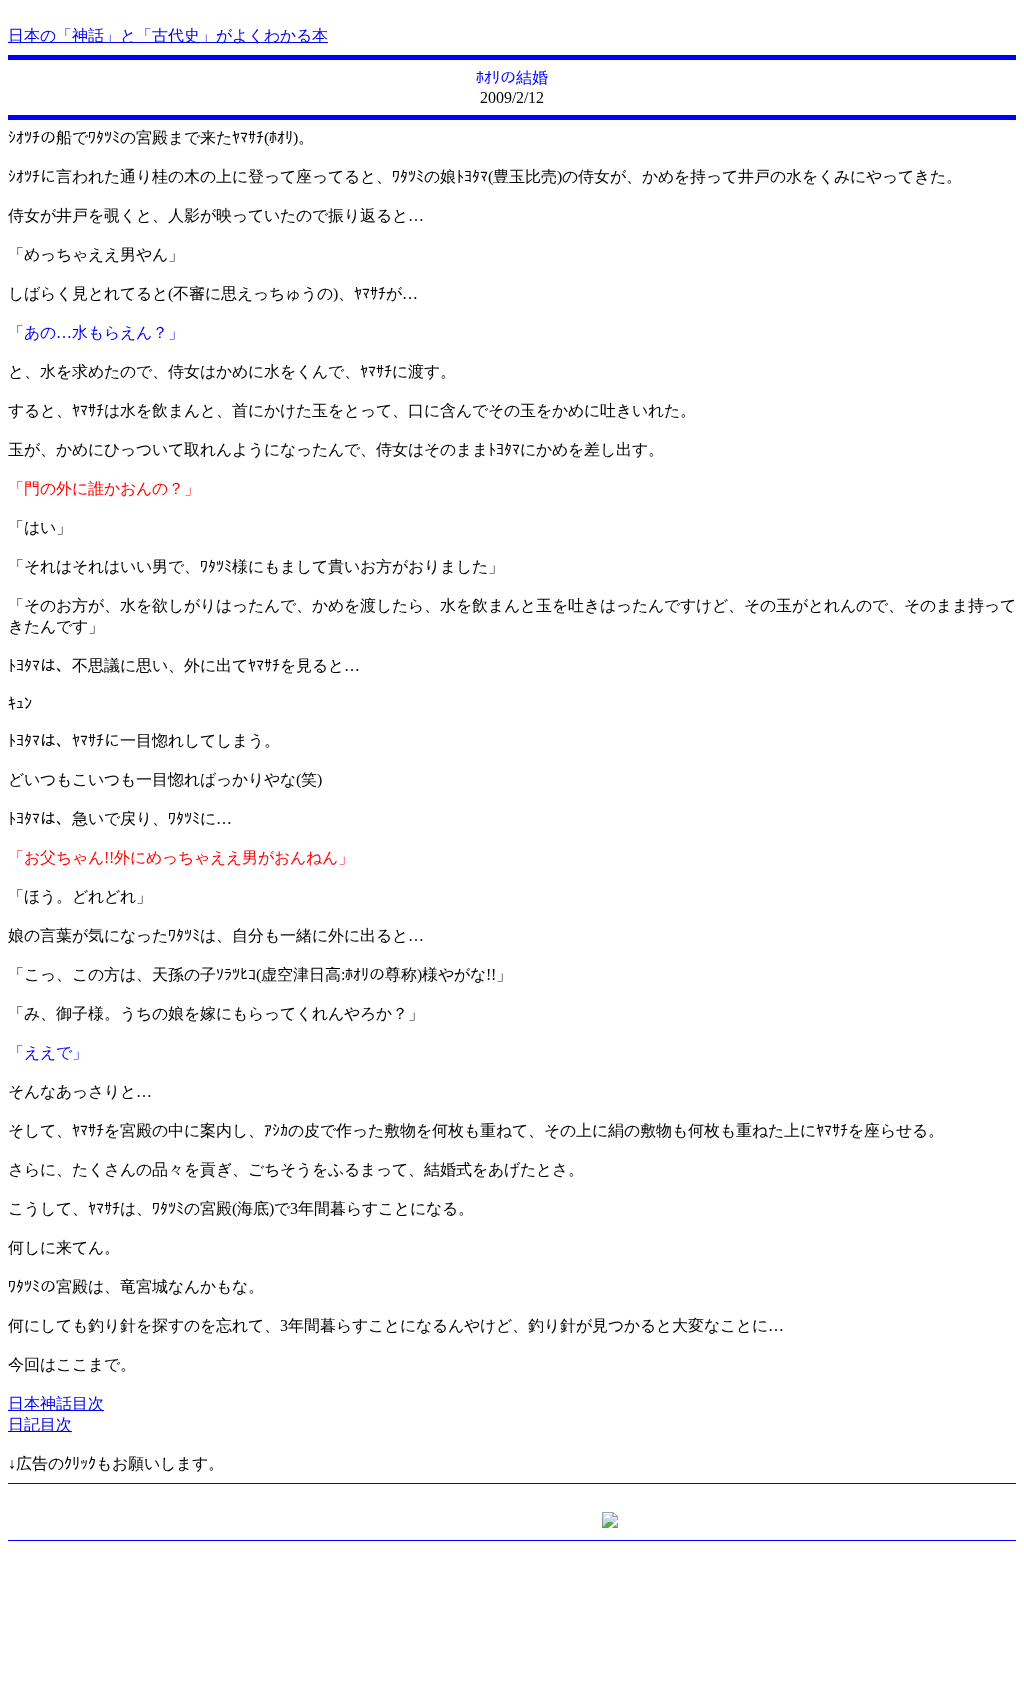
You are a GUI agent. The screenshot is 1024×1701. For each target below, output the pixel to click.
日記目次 (40, 1424)
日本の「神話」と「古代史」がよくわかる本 (168, 35)
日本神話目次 (56, 1403)
